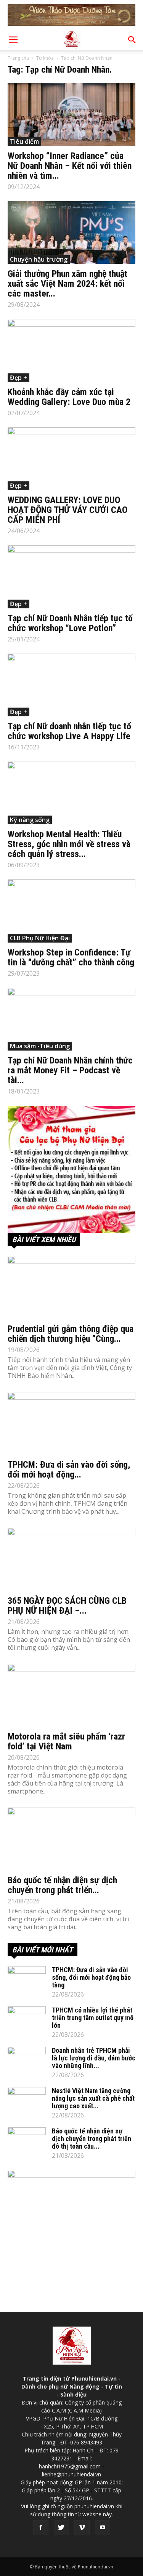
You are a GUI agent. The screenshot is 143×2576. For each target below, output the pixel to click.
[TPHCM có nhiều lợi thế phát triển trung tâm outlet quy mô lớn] (27, 2020)
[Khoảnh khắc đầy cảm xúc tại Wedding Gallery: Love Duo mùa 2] (71, 350)
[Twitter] (61, 2528)
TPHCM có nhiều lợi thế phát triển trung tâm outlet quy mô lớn (93, 2018)
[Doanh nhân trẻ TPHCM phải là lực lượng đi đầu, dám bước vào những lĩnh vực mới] (27, 2060)
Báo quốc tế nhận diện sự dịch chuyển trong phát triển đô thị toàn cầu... (92, 2139)
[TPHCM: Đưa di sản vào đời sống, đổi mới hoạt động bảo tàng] (71, 1423)
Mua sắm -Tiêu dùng (40, 1046)
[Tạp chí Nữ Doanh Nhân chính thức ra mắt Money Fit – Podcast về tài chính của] (71, 1019)
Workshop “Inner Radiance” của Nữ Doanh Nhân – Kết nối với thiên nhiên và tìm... (70, 166)
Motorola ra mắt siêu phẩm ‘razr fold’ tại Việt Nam (66, 1741)
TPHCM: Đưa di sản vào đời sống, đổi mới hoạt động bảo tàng (91, 1977)
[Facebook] (41, 2528)
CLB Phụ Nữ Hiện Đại (40, 938)
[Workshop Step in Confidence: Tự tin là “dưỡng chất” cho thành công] (71, 911)
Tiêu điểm (24, 141)
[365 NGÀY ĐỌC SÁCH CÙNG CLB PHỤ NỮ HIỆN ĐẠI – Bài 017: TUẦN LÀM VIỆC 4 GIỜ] (71, 1559)
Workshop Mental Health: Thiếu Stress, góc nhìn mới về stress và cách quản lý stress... (69, 844)
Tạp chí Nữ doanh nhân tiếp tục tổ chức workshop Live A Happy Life (69, 731)
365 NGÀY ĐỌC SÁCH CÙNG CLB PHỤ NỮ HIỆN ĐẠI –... (67, 1606)
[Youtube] (103, 2528)
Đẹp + (18, 378)
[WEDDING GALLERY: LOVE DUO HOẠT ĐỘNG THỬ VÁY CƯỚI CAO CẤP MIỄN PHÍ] (71, 459)
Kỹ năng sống (30, 820)
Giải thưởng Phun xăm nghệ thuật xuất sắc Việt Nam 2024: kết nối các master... (67, 284)
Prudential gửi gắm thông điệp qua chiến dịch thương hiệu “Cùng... (71, 1334)
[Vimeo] (82, 2528)
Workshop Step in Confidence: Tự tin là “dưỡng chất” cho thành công (71, 957)
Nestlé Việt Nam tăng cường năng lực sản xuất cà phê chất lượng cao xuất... (93, 2098)
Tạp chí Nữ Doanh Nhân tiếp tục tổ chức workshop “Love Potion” (70, 623)
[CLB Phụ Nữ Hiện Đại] (71, 1169)
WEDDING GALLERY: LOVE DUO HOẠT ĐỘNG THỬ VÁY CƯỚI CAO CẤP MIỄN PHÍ (67, 510)
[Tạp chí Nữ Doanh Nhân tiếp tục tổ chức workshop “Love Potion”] (71, 577)
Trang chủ (18, 58)
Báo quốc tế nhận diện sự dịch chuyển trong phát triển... (62, 1885)
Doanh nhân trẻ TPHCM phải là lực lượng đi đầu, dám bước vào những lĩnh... (94, 2058)
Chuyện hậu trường (39, 259)
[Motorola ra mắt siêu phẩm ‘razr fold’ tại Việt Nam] (71, 1695)
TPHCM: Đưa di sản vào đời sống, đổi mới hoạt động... (69, 1470)
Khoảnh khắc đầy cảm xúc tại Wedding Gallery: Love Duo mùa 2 (69, 397)
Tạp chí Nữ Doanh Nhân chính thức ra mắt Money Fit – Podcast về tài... (70, 1070)
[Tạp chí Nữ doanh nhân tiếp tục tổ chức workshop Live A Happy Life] (71, 685)
